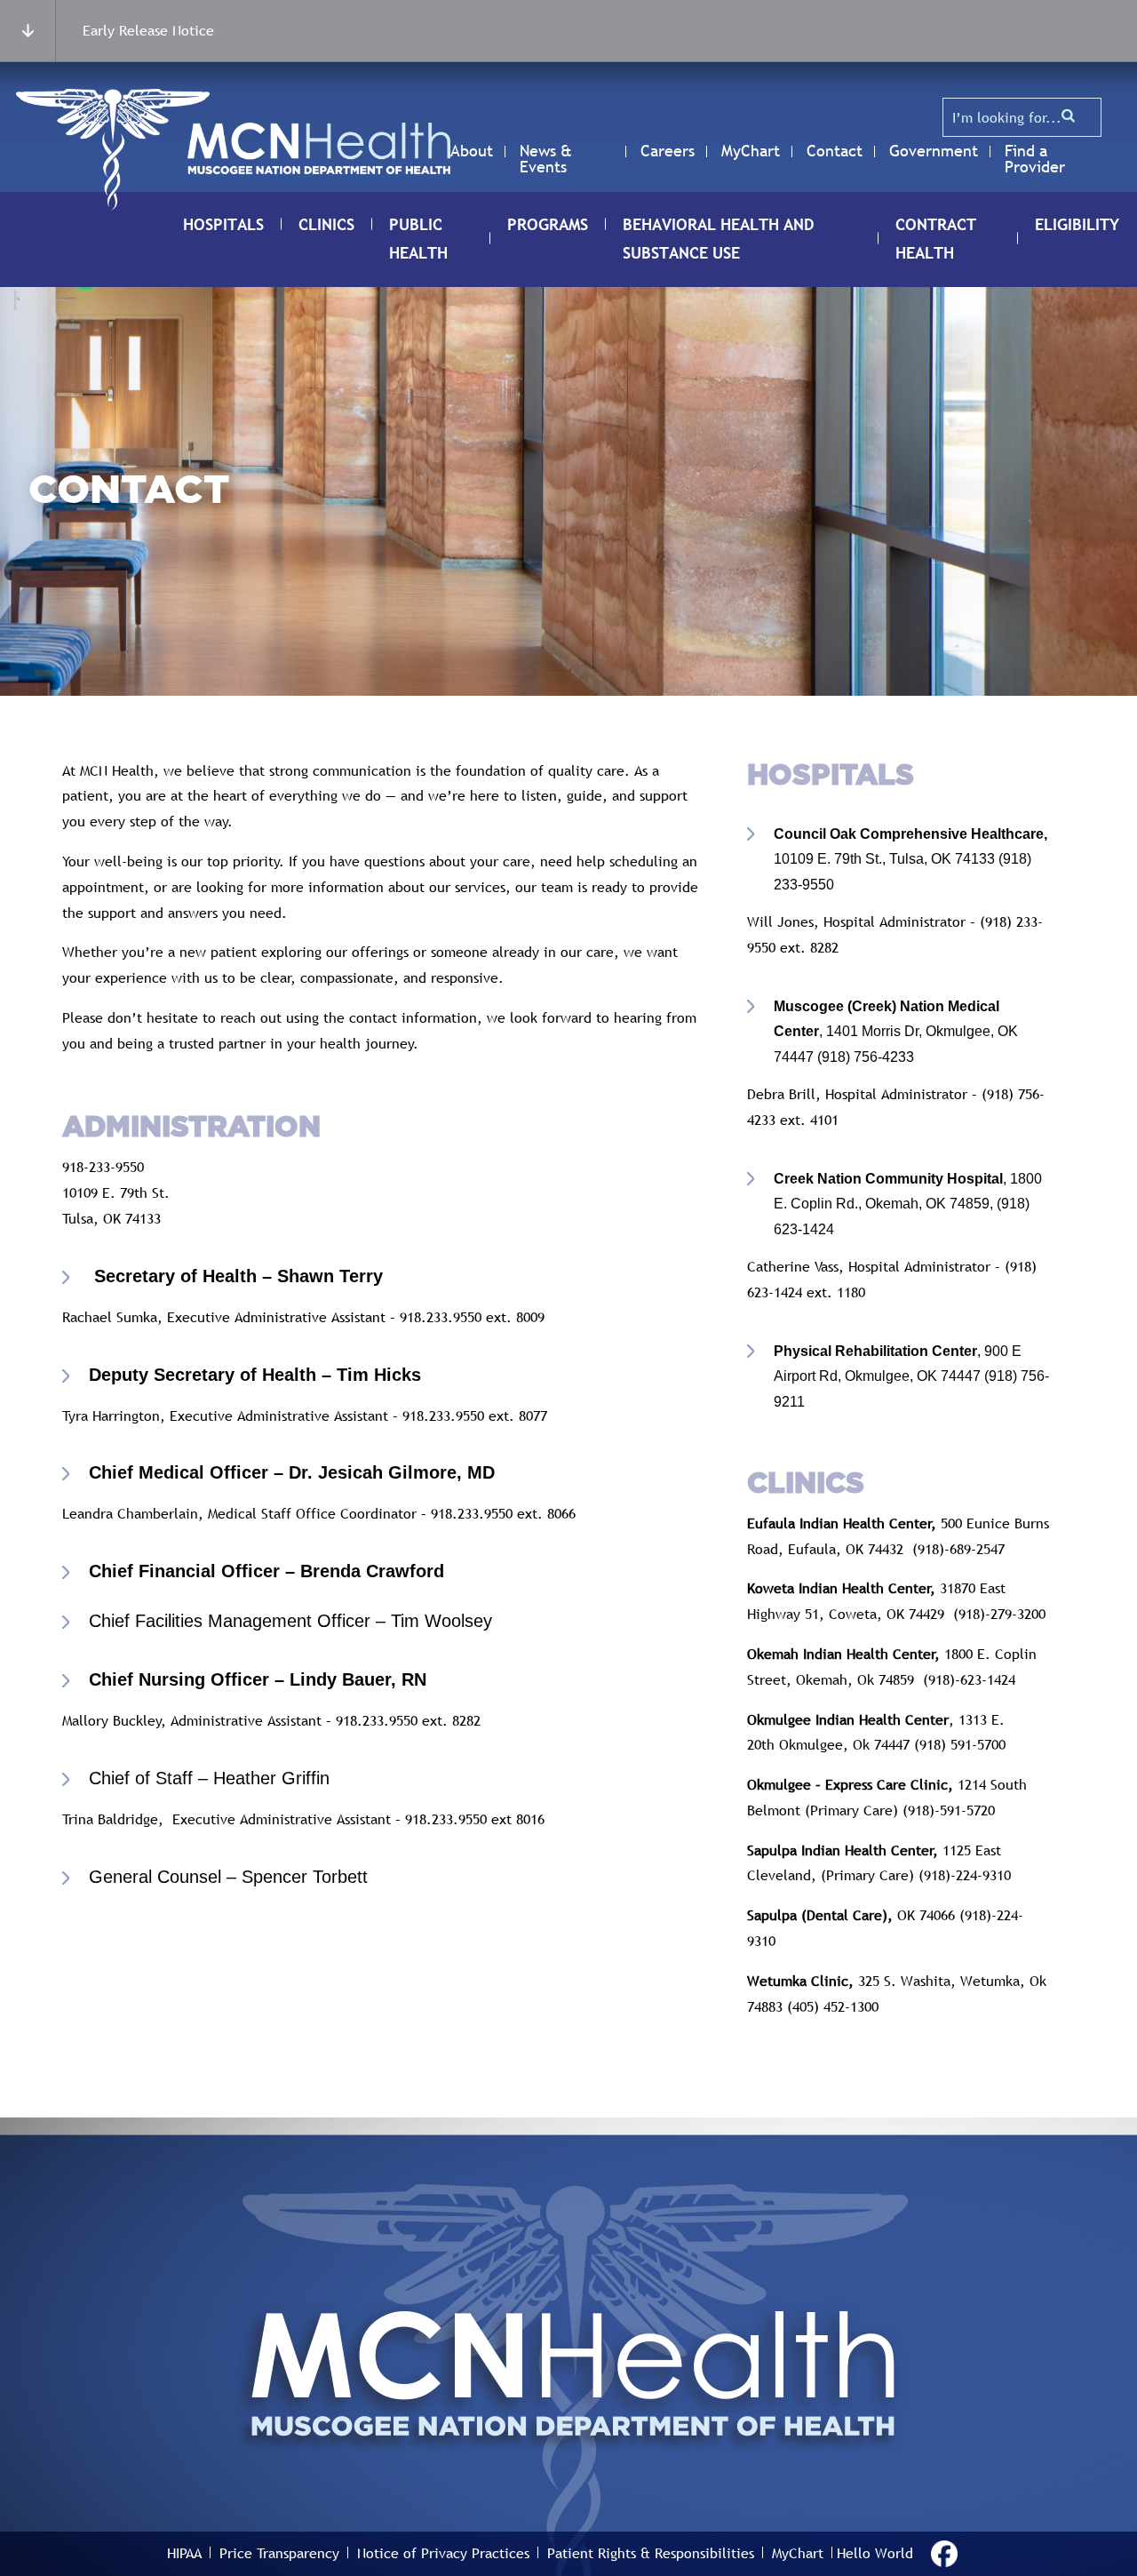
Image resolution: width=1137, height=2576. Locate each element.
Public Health (418, 239)
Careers (668, 151)
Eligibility (1077, 224)
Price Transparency (279, 2553)
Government (934, 151)
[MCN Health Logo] (319, 149)
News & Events (546, 159)
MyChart (751, 151)
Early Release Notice (148, 30)
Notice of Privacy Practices (443, 2553)
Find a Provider (1035, 159)
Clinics (326, 224)
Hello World (875, 2553)
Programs (548, 224)
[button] (1069, 116)
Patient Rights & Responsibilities (651, 2553)
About (472, 151)
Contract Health (936, 239)
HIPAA (184, 2553)
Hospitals (223, 224)
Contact (835, 151)
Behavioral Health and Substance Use (719, 239)
